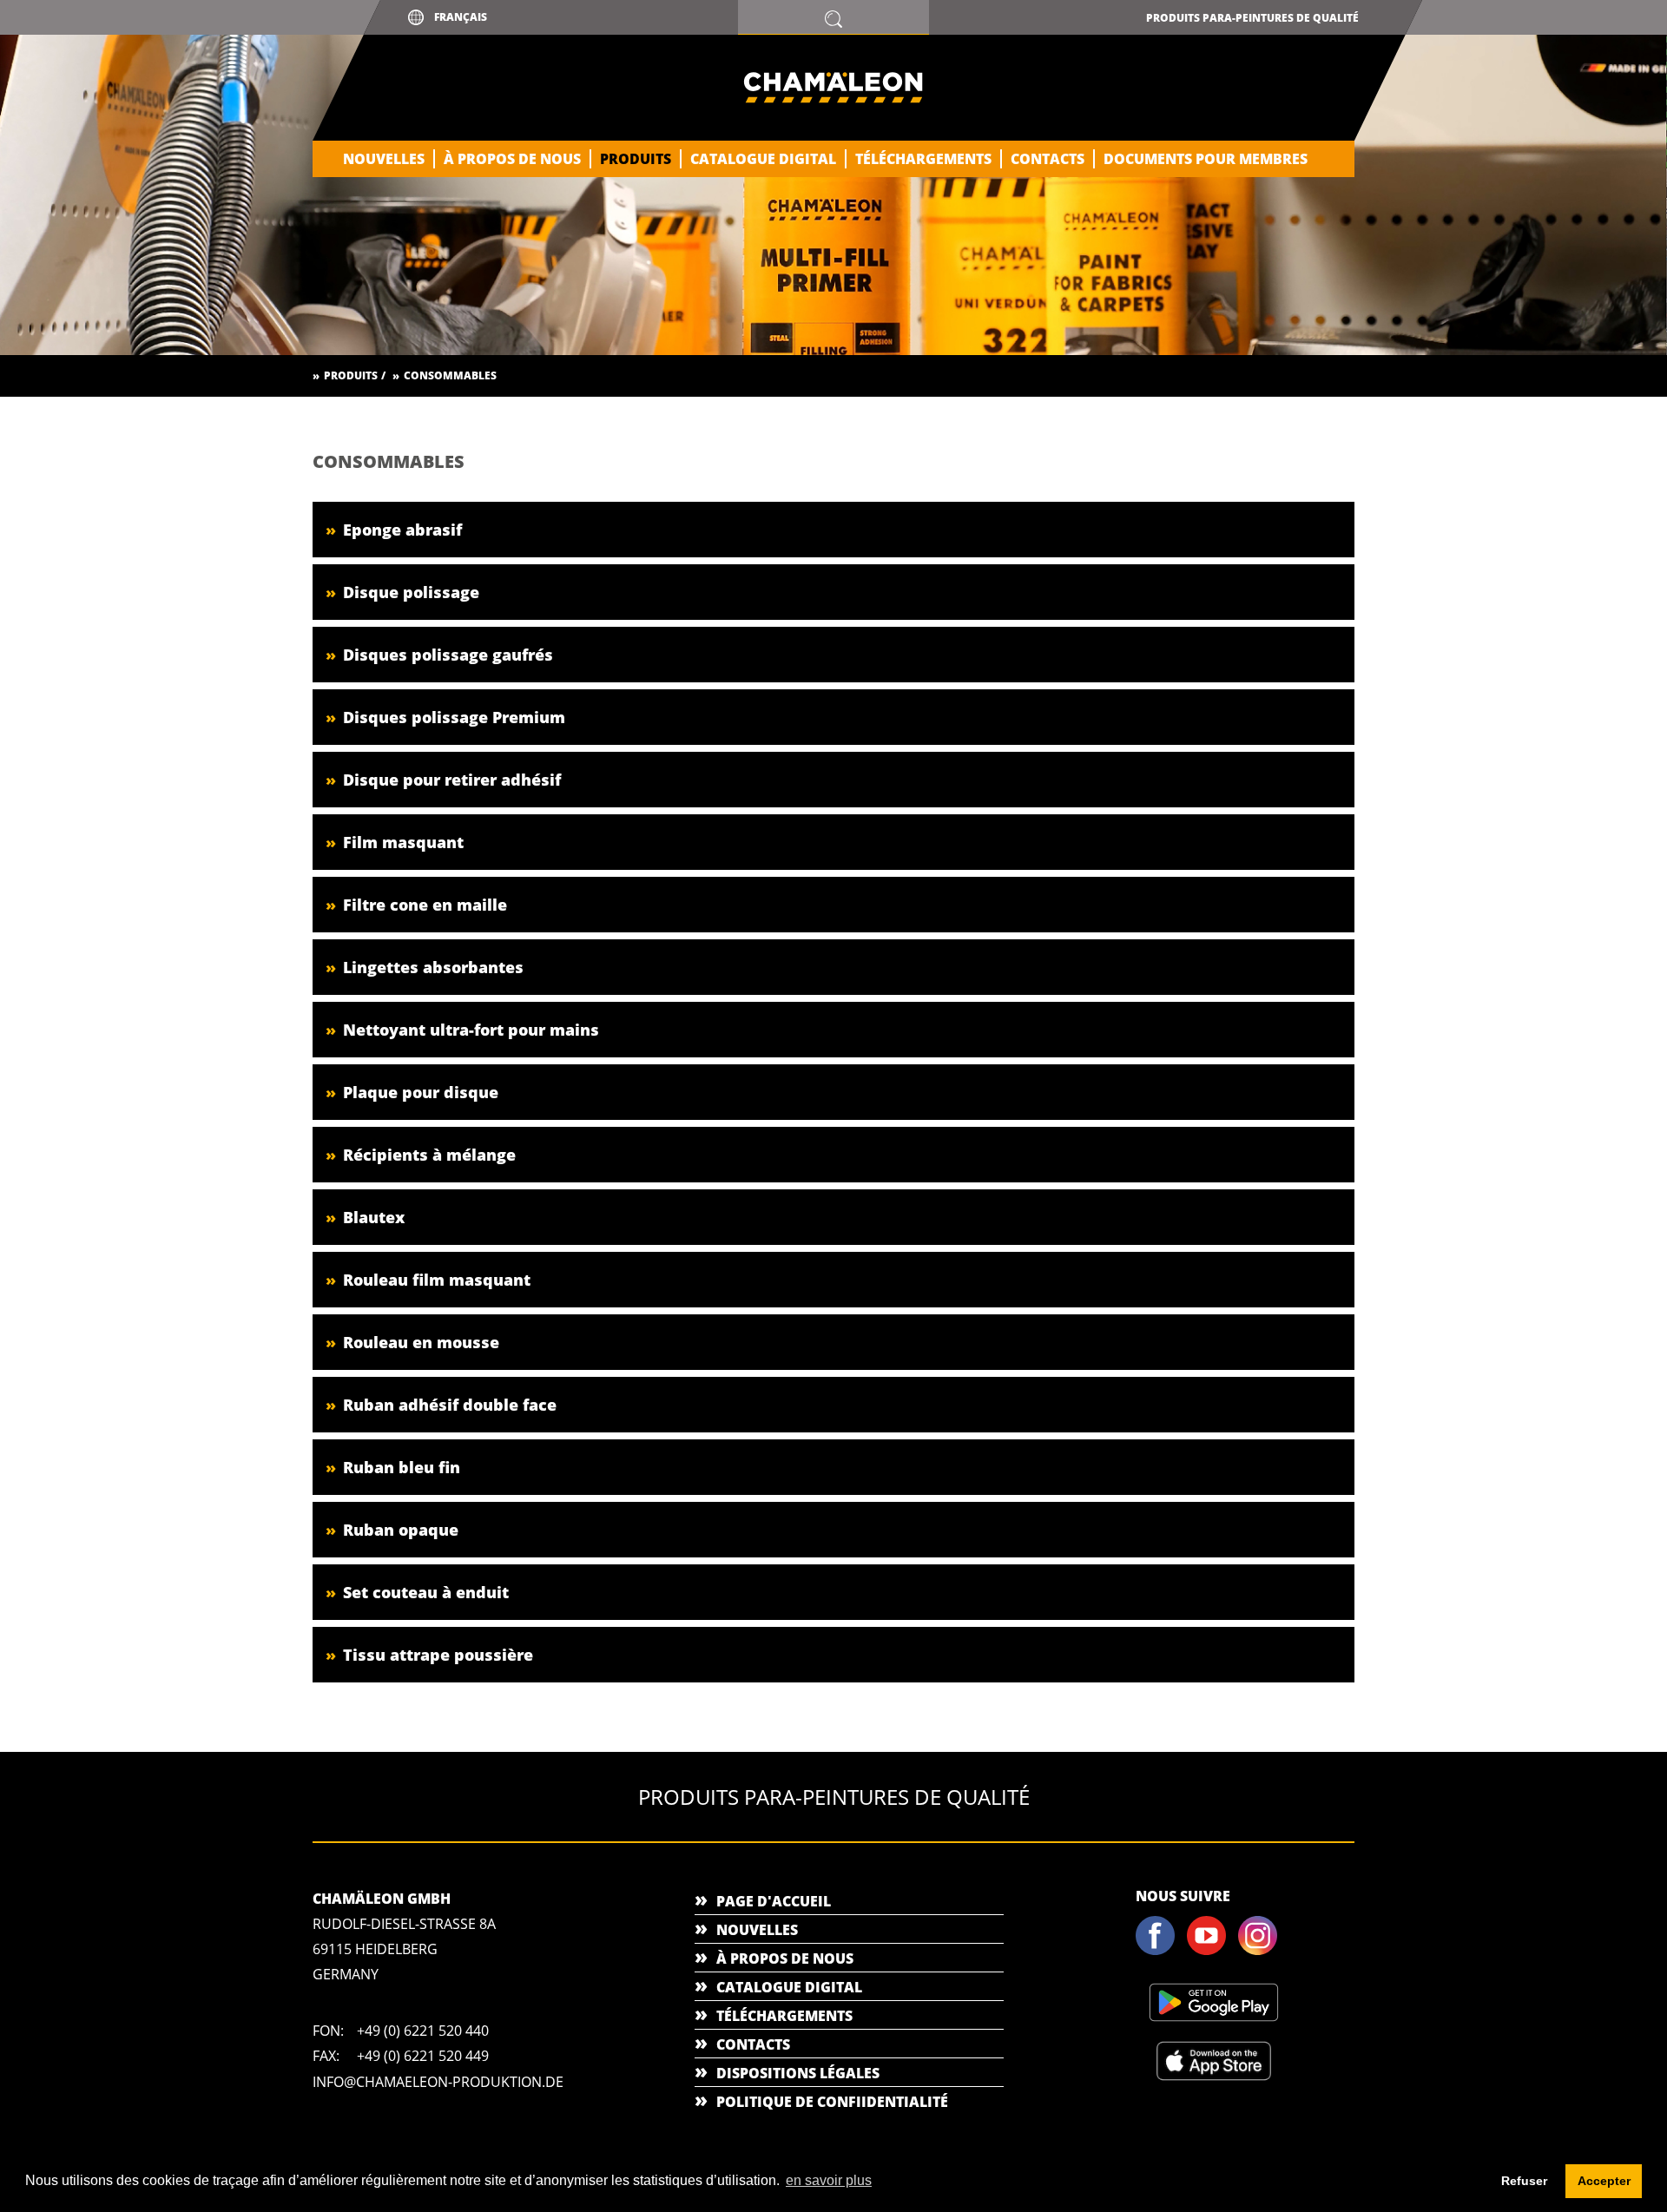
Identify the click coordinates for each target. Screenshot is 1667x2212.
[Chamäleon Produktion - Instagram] (1262, 1952)
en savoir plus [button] (829, 2180)
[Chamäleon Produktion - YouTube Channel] (1211, 1952)
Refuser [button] (1524, 2181)
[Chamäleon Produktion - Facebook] (1160, 1952)
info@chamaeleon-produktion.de (438, 2082)
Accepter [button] (1604, 2181)
